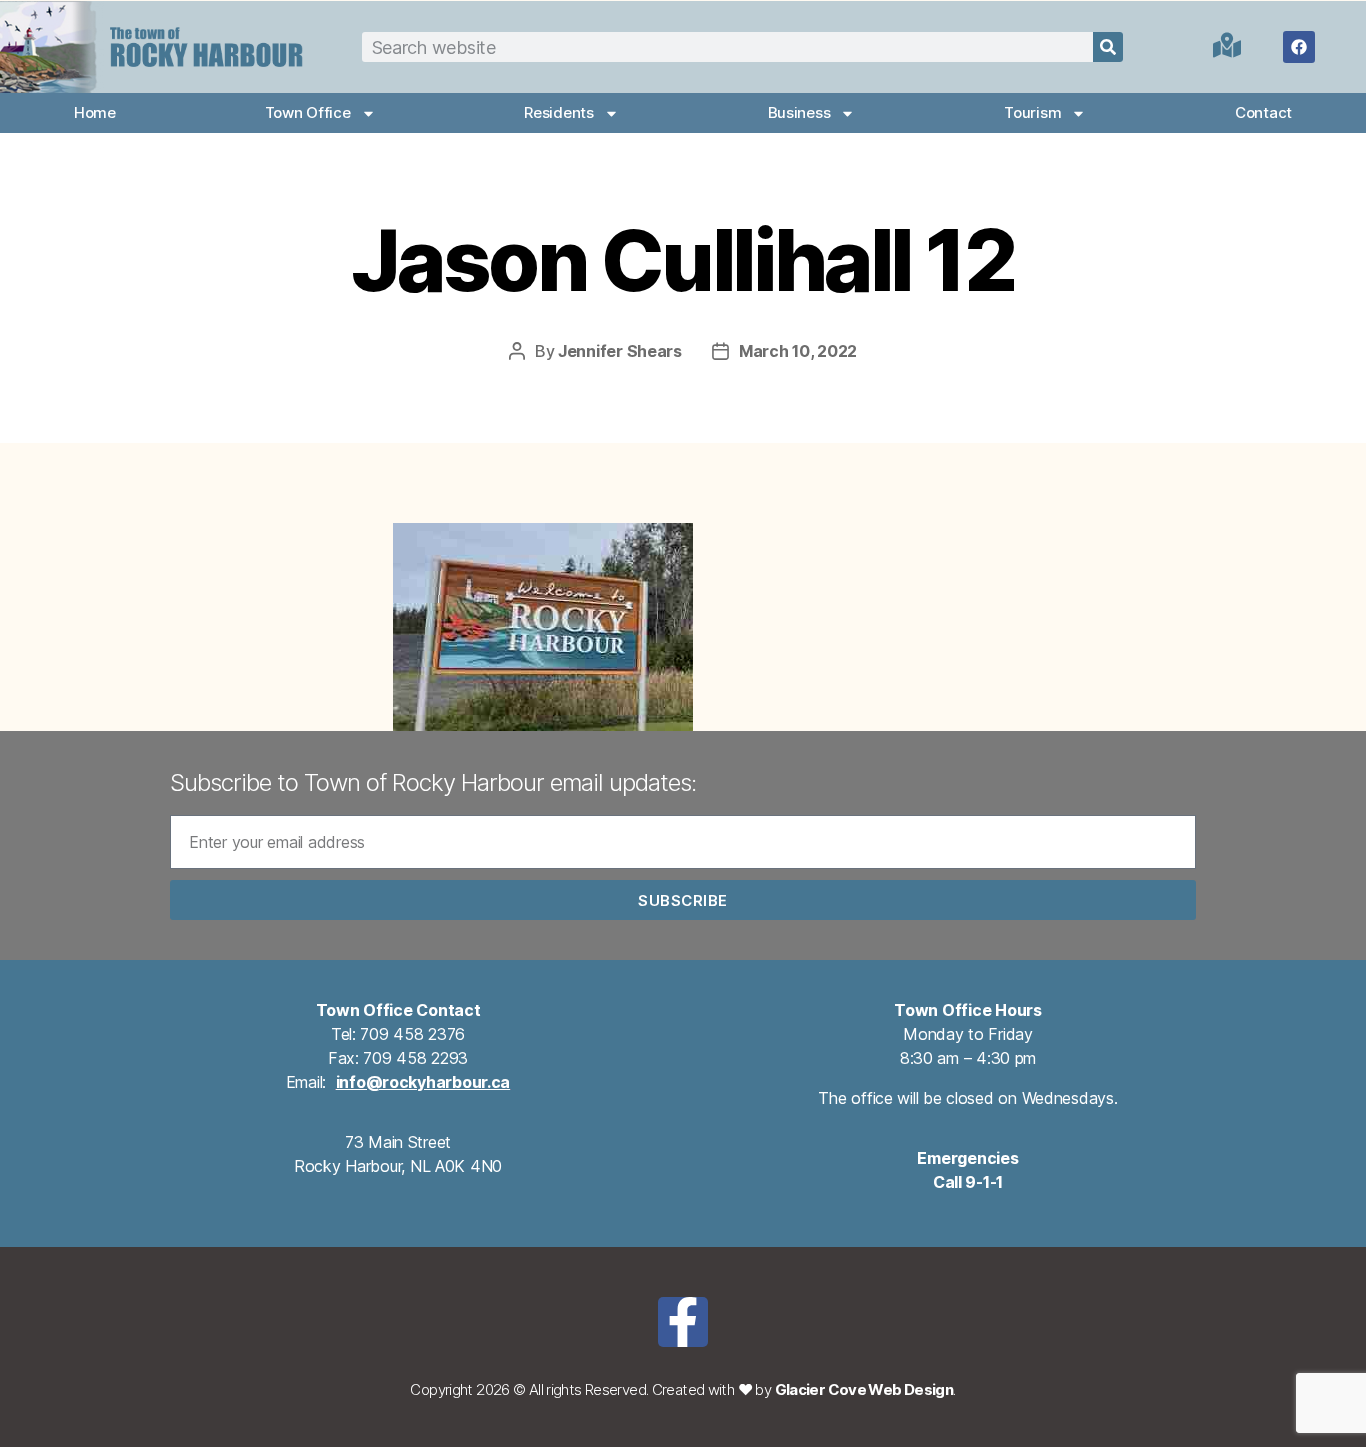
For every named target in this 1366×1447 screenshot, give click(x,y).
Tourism (1032, 112)
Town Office (308, 112)
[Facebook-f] (683, 1322)
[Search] (1108, 47)
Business (799, 112)
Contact (1263, 112)
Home (95, 112)
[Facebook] (1299, 47)
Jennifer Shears (620, 351)
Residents (559, 112)
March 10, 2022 (798, 351)
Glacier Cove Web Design (864, 1389)
